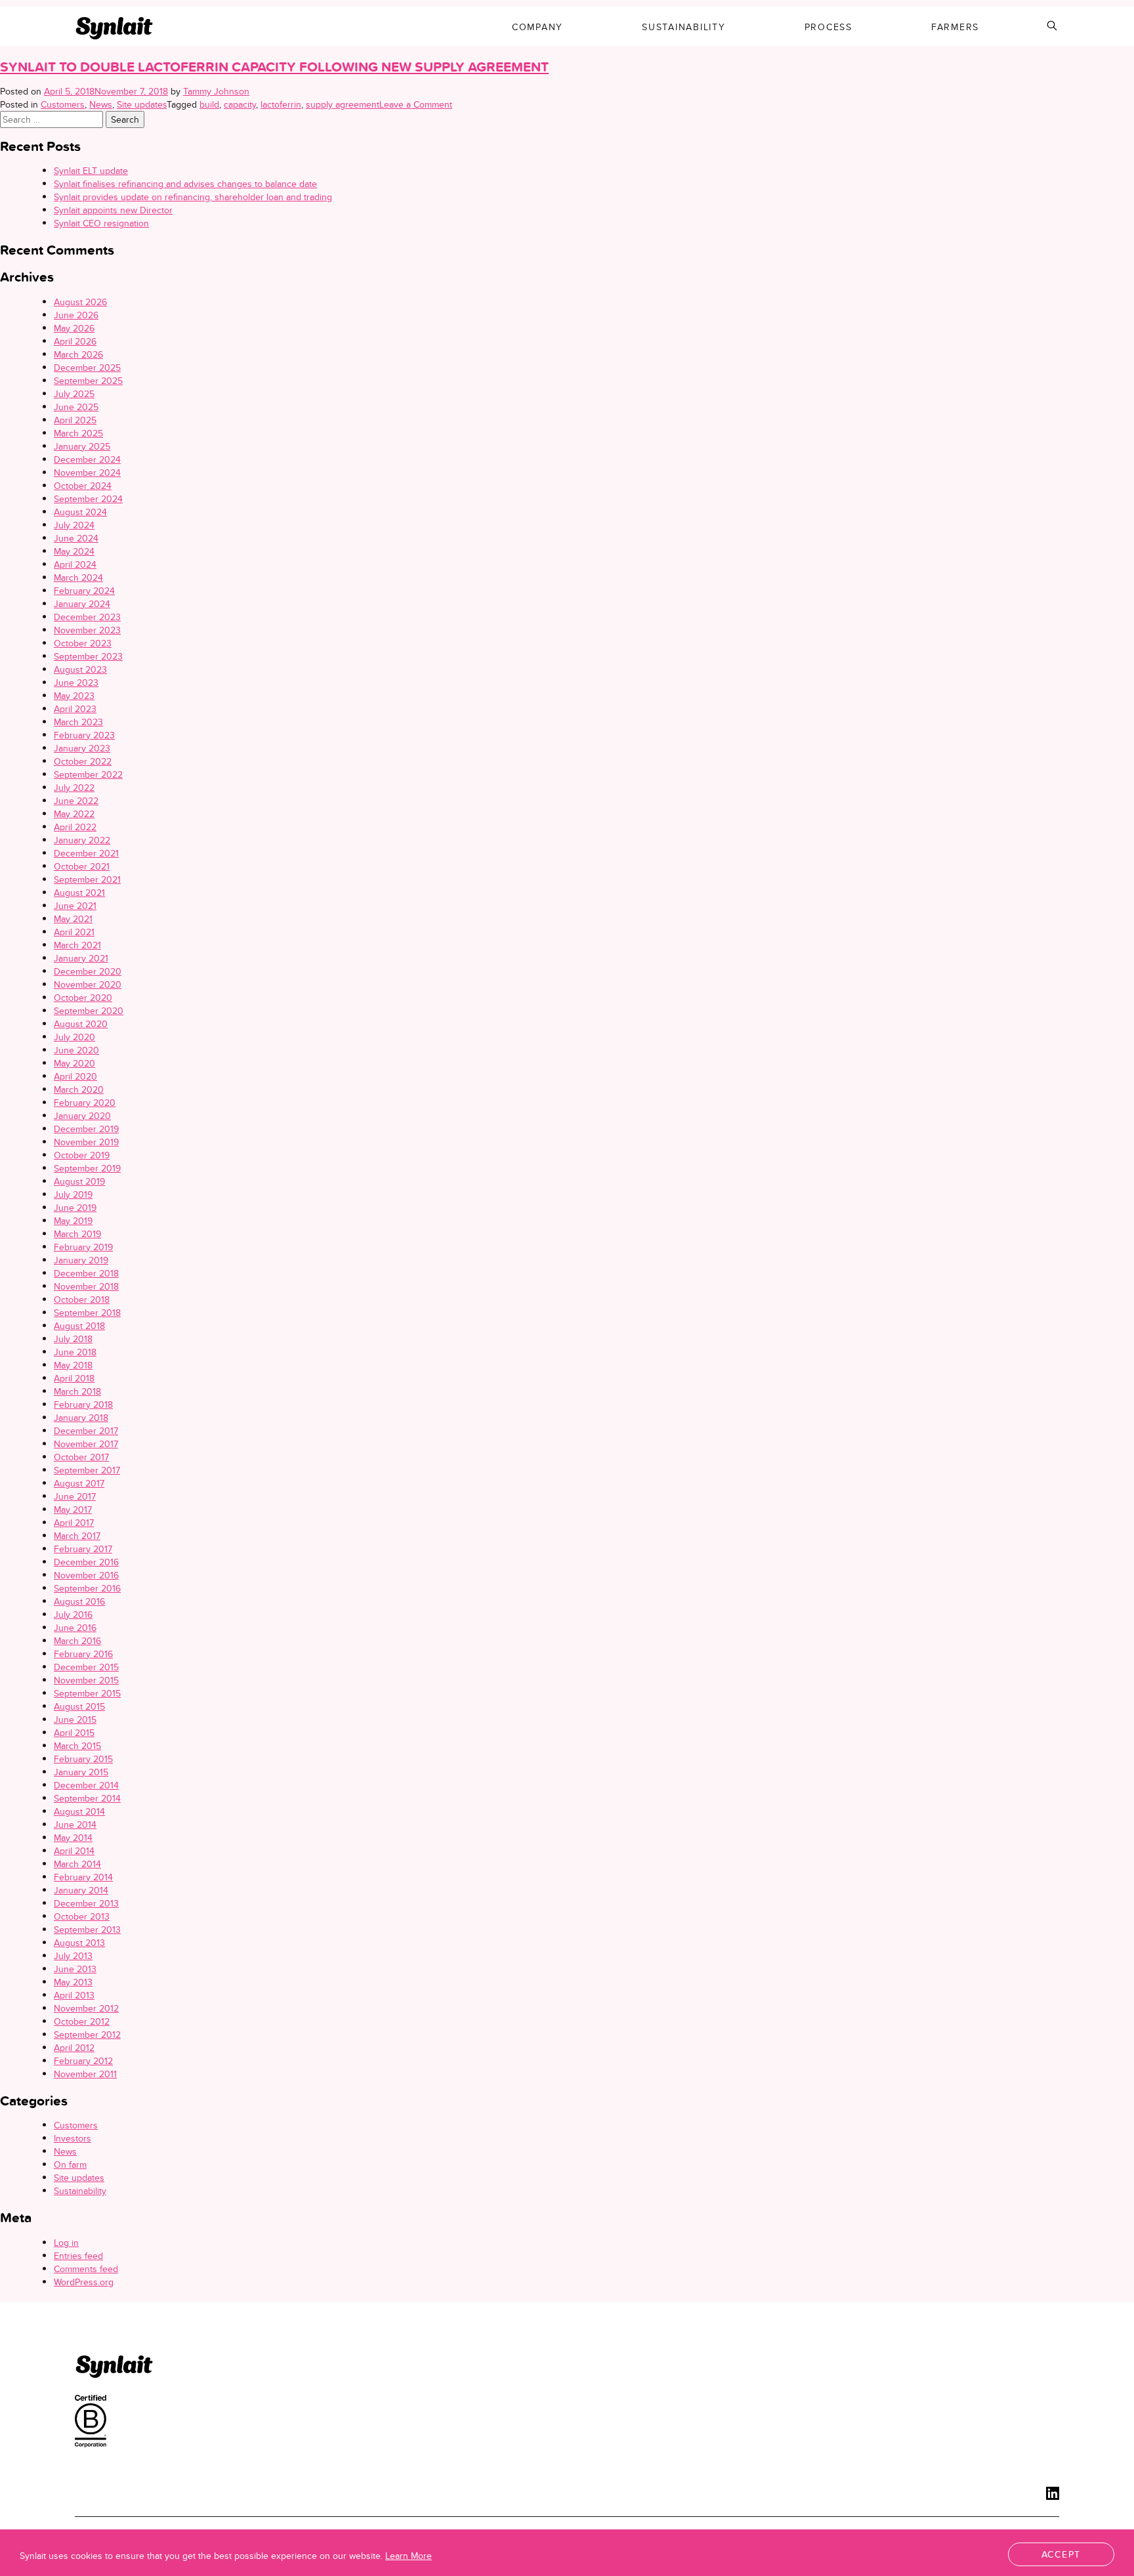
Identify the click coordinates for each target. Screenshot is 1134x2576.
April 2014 (74, 1851)
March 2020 (79, 1089)
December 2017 (86, 1431)
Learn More (409, 2556)
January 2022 (82, 840)
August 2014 (79, 1811)
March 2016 (77, 1641)
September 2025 (88, 381)
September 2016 (87, 1588)
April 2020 (75, 1076)
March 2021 (77, 945)
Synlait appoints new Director (113, 210)
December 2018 (86, 1273)
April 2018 (74, 1378)
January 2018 (81, 1418)
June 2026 (76, 315)
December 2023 (87, 617)
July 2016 (73, 1615)
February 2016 (83, 1654)
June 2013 (75, 1969)
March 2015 (77, 1746)
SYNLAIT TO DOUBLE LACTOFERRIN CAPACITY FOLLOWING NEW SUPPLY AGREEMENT (274, 67)
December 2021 (86, 853)
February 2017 (83, 1549)
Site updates (142, 104)
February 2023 (84, 735)
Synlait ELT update (91, 171)
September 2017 (87, 1470)
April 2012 (74, 2048)
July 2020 (74, 1037)
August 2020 (81, 1024)
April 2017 (74, 1523)
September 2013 (87, 1930)
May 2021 (73, 919)
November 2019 (86, 1142)
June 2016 (75, 1628)
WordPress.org (84, 2282)
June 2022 (76, 801)
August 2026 (80, 302)
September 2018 (87, 1313)
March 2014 (77, 1864)
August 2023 (80, 669)
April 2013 (74, 1995)
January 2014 (81, 1890)
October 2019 (82, 1155)
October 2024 (83, 486)
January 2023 (82, 748)
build (209, 104)
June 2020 (76, 1050)
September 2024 (88, 499)
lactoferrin (281, 104)
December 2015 (86, 1667)
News (101, 104)
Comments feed (86, 2269)
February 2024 (84, 591)
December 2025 (87, 368)
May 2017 (73, 1510)
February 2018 (83, 1404)
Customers (63, 104)
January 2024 (82, 604)
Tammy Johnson (216, 91)
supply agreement (343, 104)
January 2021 (81, 958)
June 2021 (75, 906)
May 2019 (73, 1221)
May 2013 (73, 1982)
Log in (66, 2243)
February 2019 (83, 1247)
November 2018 (86, 1286)
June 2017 (75, 1496)
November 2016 (86, 1575)
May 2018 (73, 1365)
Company (537, 27)
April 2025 (75, 420)
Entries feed (78, 2256)
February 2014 (83, 1877)
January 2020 (82, 1116)
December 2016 (86, 1562)
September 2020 (89, 1011)
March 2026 (78, 354)
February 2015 (83, 1759)
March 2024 (78, 578)
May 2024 (74, 551)
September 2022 (88, 774)
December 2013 (86, 1903)
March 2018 (77, 1391)
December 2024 (87, 459)
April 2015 (74, 1733)
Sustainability (684, 27)
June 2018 (75, 1352)
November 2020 (88, 984)
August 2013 (79, 1943)
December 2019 (86, 1129)
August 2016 (79, 1601)
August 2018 (79, 1326)
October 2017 (81, 1457)
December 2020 (88, 971)
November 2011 (85, 2074)
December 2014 (86, 1785)
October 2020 (83, 998)
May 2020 (74, 1063)
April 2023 (75, 709)
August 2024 (80, 512)
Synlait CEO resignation (101, 223)
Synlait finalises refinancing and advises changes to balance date (185, 184)
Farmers (955, 27)
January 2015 (81, 1772)
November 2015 (86, 1680)
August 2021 (79, 893)
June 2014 (75, 1825)
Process (829, 27)
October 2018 (82, 1299)
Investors (73, 2138)
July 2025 (74, 394)
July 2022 (74, 788)
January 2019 (81, 1260)
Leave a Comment (416, 104)
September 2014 (87, 1798)
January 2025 (82, 446)
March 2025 (78, 433)
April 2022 (75, 827)
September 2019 (87, 1168)
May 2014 (73, 1838)
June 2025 (76, 407)
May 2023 (74, 696)
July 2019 (73, 1194)
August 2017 (79, 1483)
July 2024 (74, 525)
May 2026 (74, 328)
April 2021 (74, 932)
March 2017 (77, 1536)
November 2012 (86, 2008)
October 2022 (83, 761)
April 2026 (75, 341)
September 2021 (87, 879)
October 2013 (82, 1916)
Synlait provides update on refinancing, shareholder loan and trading (193, 197)
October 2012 (82, 2021)
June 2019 (75, 1208)
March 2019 (77, 1234)
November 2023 (87, 630)
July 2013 (73, 1956)
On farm (70, 2164)
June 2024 (76, 538)
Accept (1061, 2554)
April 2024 (75, 564)
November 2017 (86, 1444)
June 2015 (75, 1720)
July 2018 (73, 1339)
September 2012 (87, 2035)
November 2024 (87, 473)
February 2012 (83, 2061)
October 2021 (82, 866)
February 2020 (85, 1103)
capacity (240, 104)
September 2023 (88, 656)
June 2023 (76, 683)
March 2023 (78, 722)
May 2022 (74, 814)
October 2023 (83, 643)
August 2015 (79, 1706)
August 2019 (79, 1181)
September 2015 (87, 1693)
